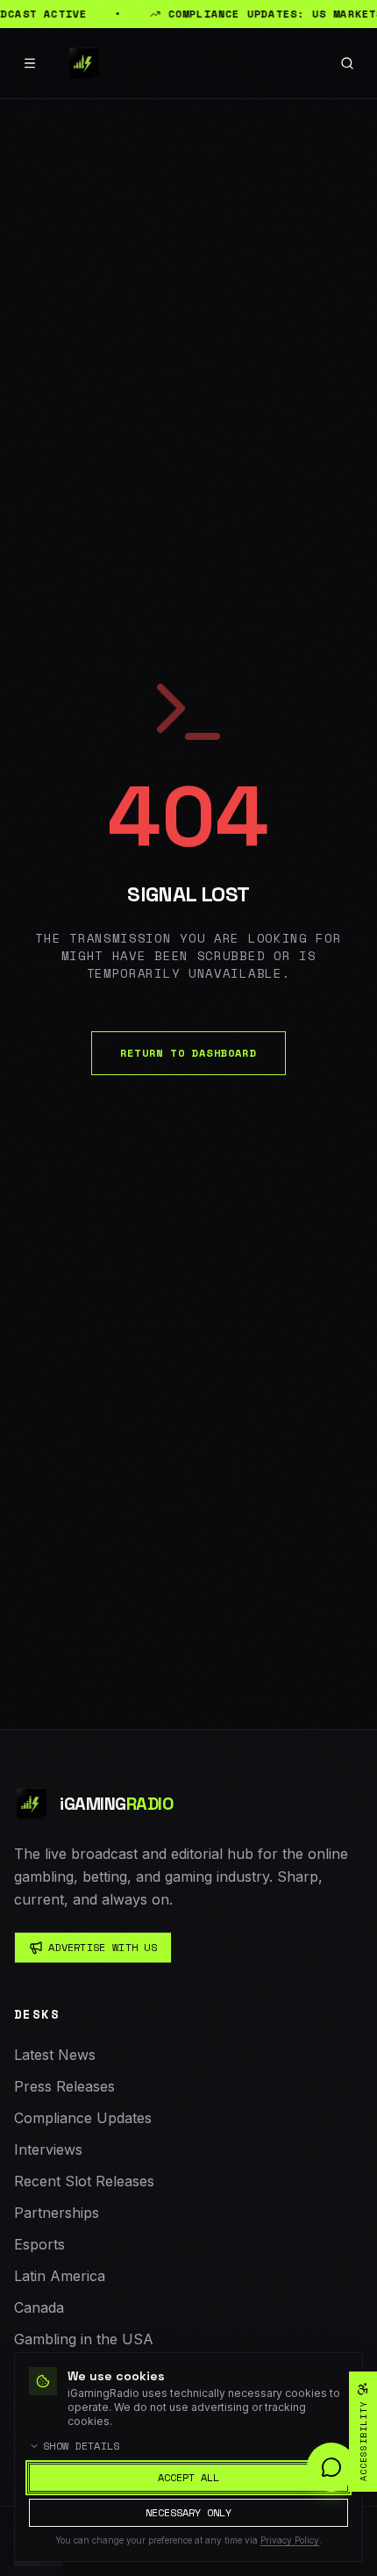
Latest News (55, 2055)
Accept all (188, 2477)
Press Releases (64, 2086)
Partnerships (57, 2213)
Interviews (48, 2149)
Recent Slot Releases (84, 2181)
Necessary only (188, 2512)
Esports (39, 2244)
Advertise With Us (103, 1947)
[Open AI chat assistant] (331, 2467)
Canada (39, 2307)
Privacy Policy (290, 2540)
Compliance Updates (83, 2118)
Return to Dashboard (188, 1053)
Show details (82, 2446)
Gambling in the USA (84, 2339)
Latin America (60, 2276)
